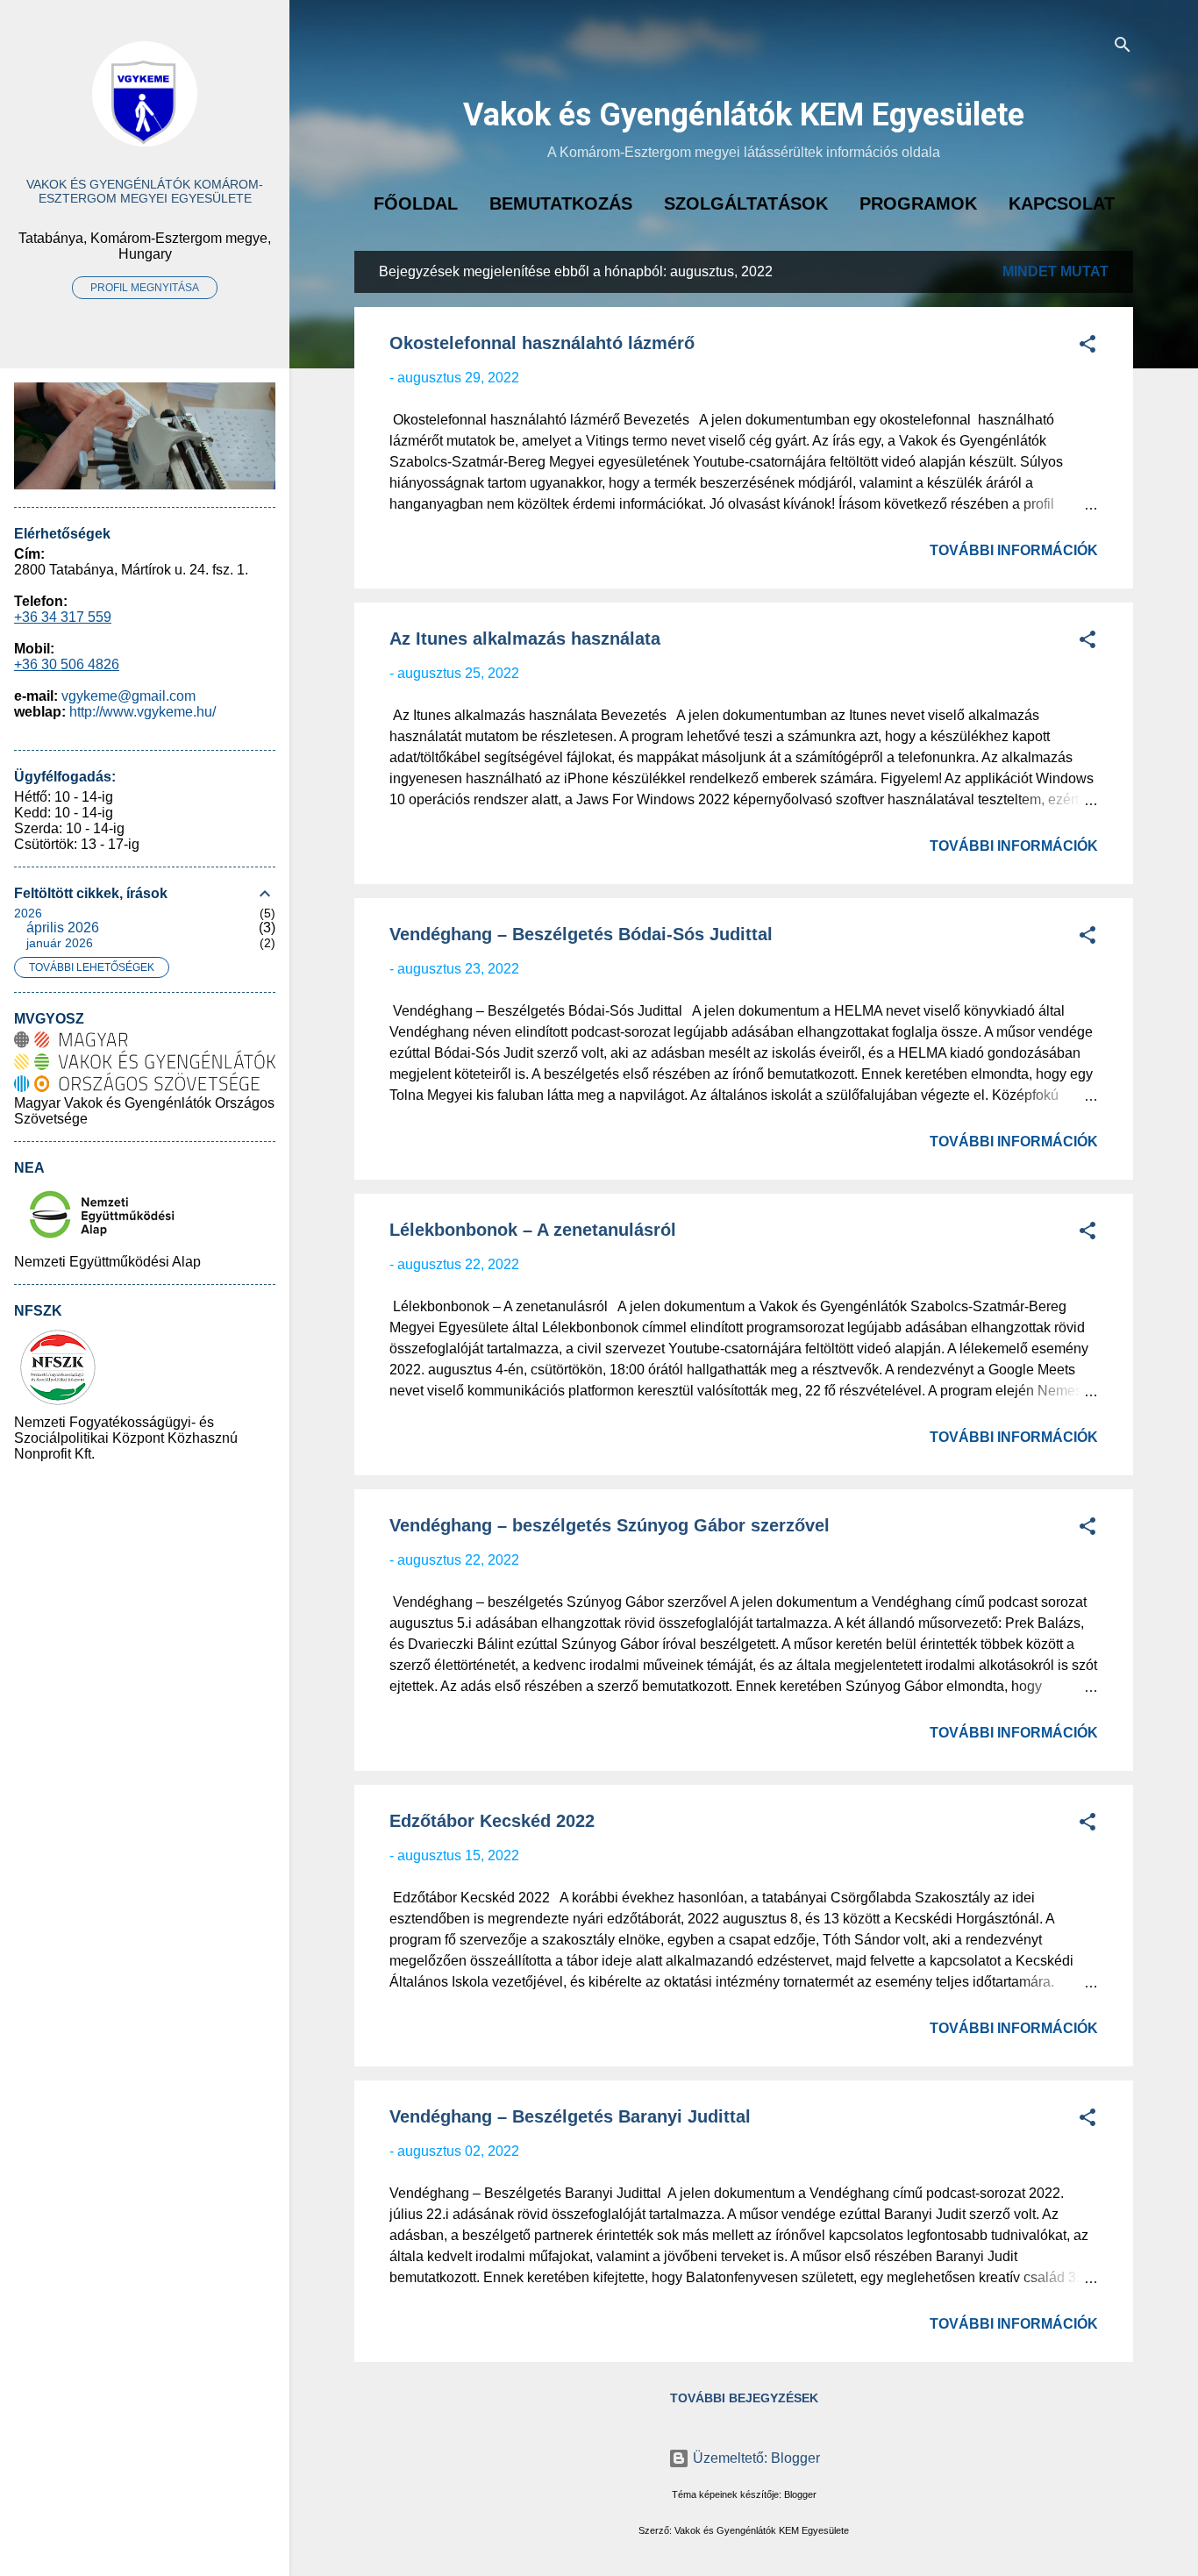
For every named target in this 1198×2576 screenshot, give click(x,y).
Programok (918, 203)
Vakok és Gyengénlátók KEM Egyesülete (744, 115)
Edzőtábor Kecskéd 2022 (492, 1821)
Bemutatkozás (561, 203)
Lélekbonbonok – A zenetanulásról (533, 1230)
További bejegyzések (744, 2398)
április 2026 (63, 928)
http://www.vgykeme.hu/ (143, 712)
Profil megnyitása (145, 288)
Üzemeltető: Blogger (755, 2458)
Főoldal (416, 203)
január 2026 (60, 943)
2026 (28, 913)
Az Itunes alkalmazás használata (525, 639)
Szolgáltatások (746, 203)
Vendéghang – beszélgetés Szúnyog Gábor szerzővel (610, 1525)
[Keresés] (1123, 48)
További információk (1014, 550)
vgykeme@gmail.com (128, 696)
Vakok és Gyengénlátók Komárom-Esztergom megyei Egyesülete (145, 191)
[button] (1087, 347)
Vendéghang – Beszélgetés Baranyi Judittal (570, 2116)
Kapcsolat (1062, 203)
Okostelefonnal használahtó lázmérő (542, 343)
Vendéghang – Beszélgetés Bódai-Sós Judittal (581, 934)
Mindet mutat (1055, 271)
